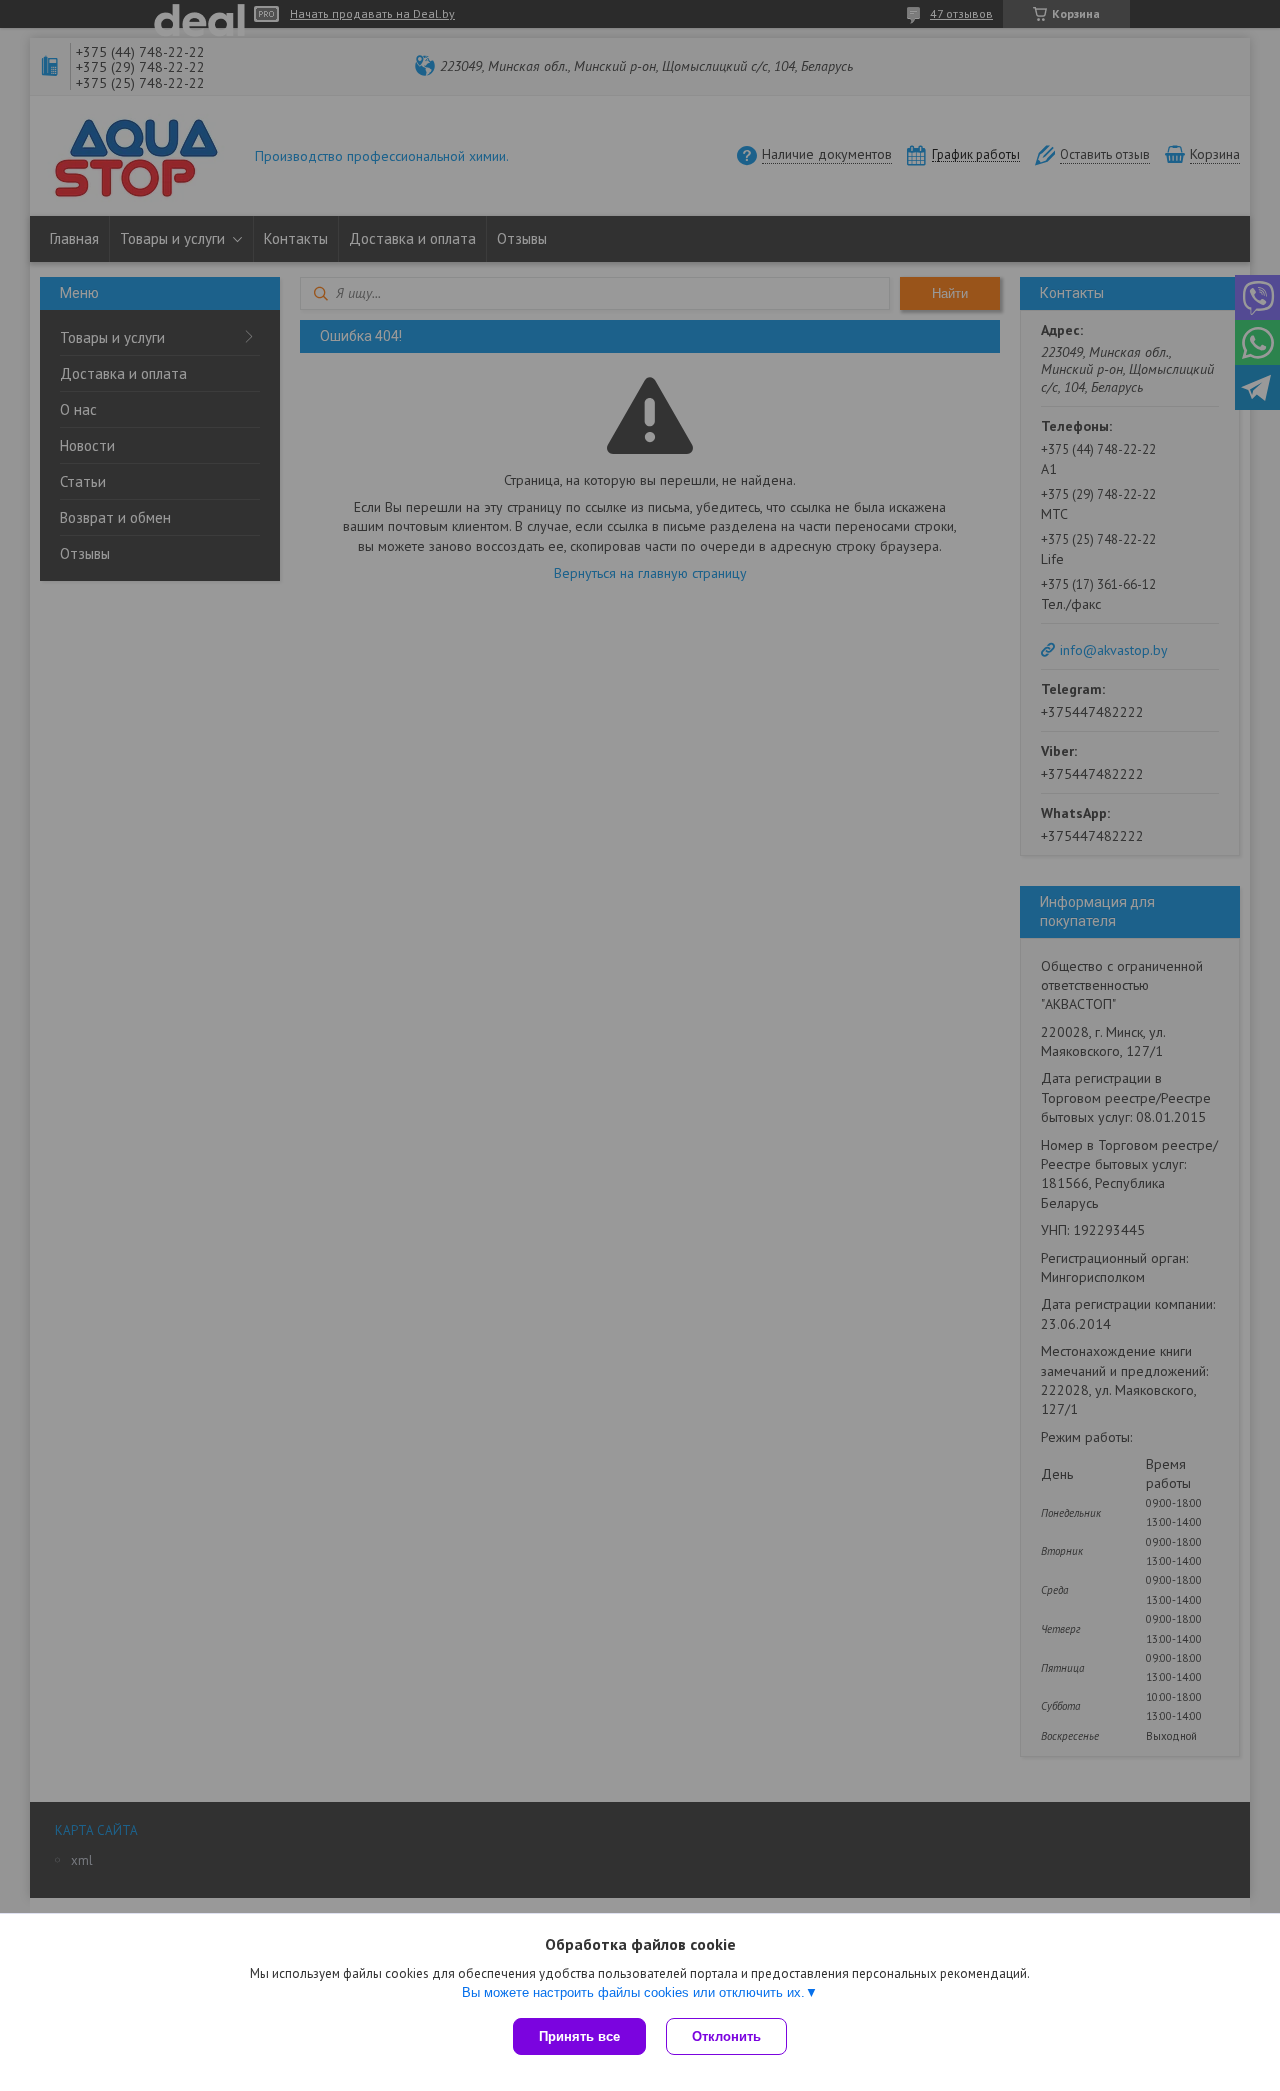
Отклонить (726, 2036)
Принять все (579, 2036)
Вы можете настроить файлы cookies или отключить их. (633, 1992)
